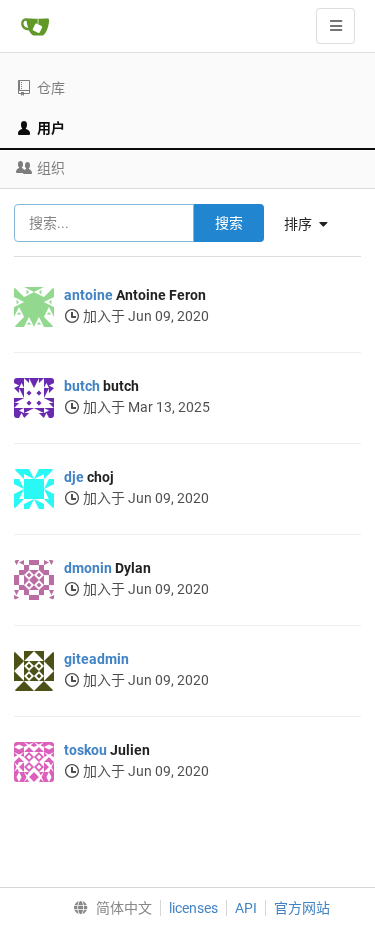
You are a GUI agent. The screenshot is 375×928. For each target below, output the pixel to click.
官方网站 (302, 908)
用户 (51, 128)
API (246, 908)
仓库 (51, 88)
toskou (85, 750)
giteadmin (96, 659)
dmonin (88, 568)
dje (74, 477)
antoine (88, 295)
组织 (51, 168)
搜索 (229, 223)
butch (82, 386)
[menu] (107, 908)
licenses (193, 908)
